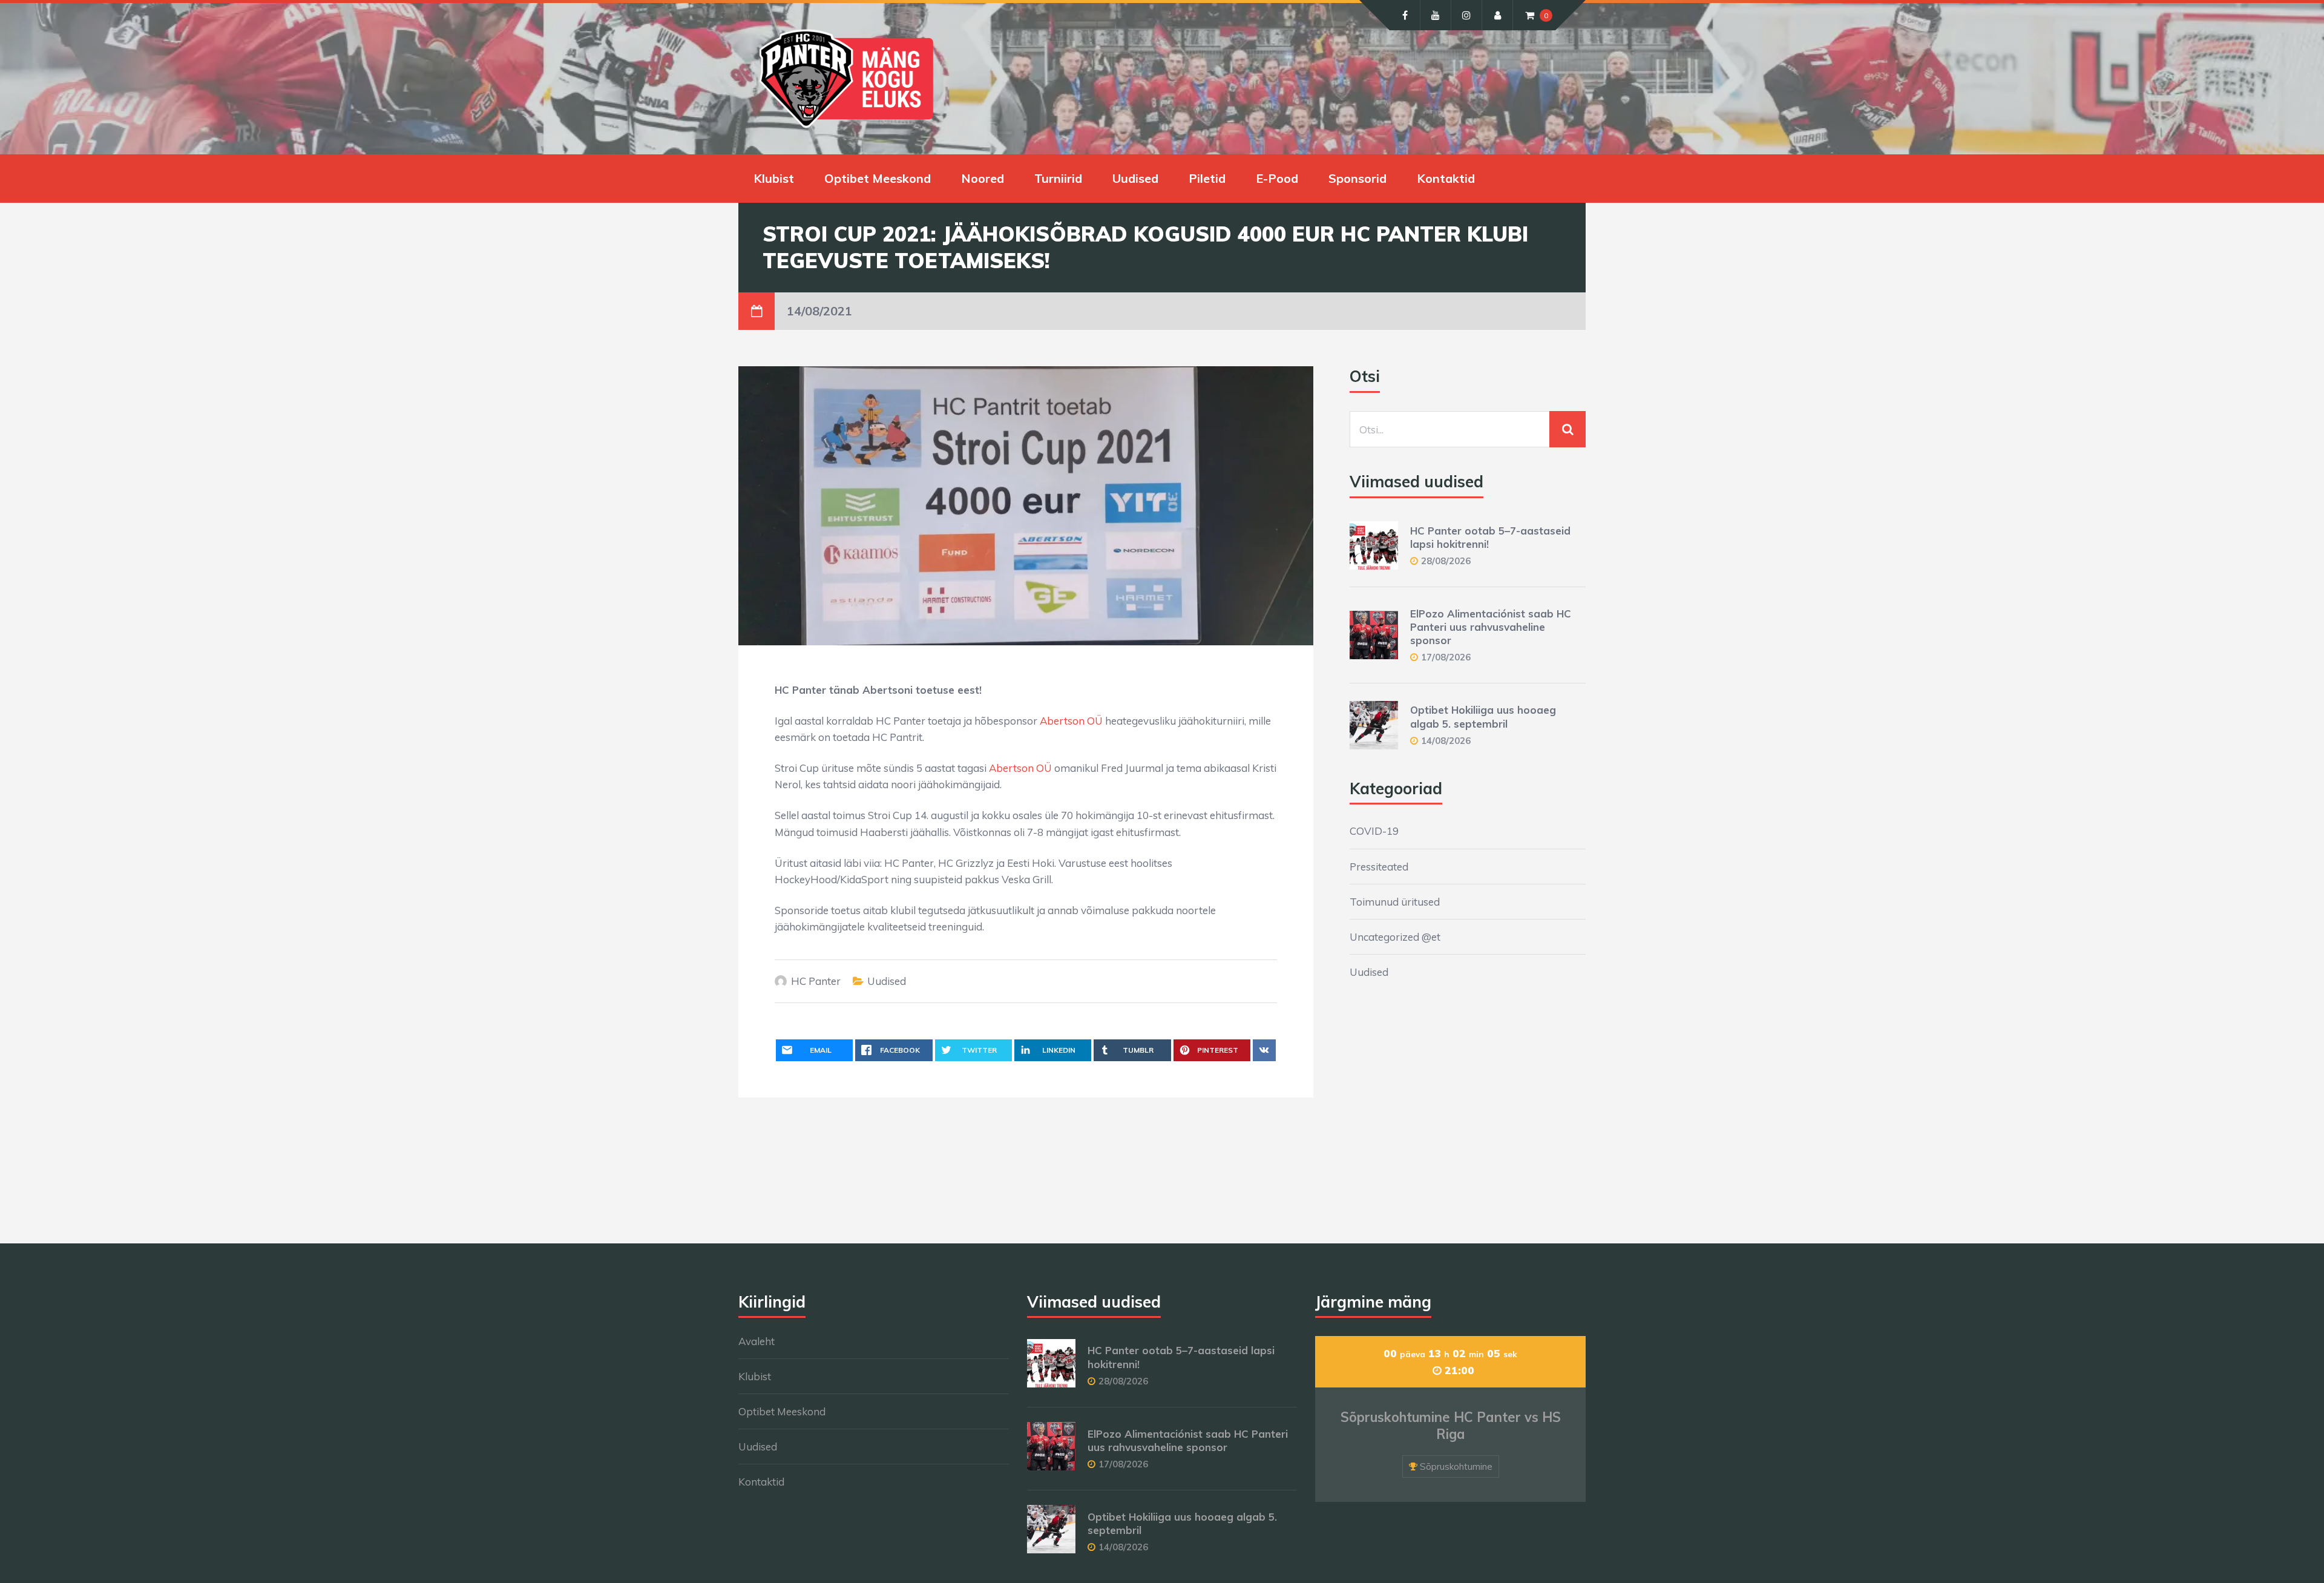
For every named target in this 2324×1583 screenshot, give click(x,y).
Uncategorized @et (1395, 937)
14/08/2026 (1446, 741)
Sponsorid (1357, 178)
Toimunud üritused (1395, 902)
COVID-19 (1374, 831)
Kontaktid (1446, 178)
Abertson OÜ (1071, 721)
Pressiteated (1379, 867)
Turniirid (1058, 178)
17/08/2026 (1446, 657)
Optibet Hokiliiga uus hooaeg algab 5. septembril (1483, 716)
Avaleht (757, 1341)
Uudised (1135, 178)
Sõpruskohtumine (1456, 1466)
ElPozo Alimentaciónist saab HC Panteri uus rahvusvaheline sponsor (1491, 627)
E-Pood (1277, 178)
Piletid (1207, 178)
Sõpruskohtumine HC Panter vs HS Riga (1451, 1426)
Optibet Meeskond (878, 178)
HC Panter (816, 981)
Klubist (774, 178)
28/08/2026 (1446, 561)
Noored (983, 178)
